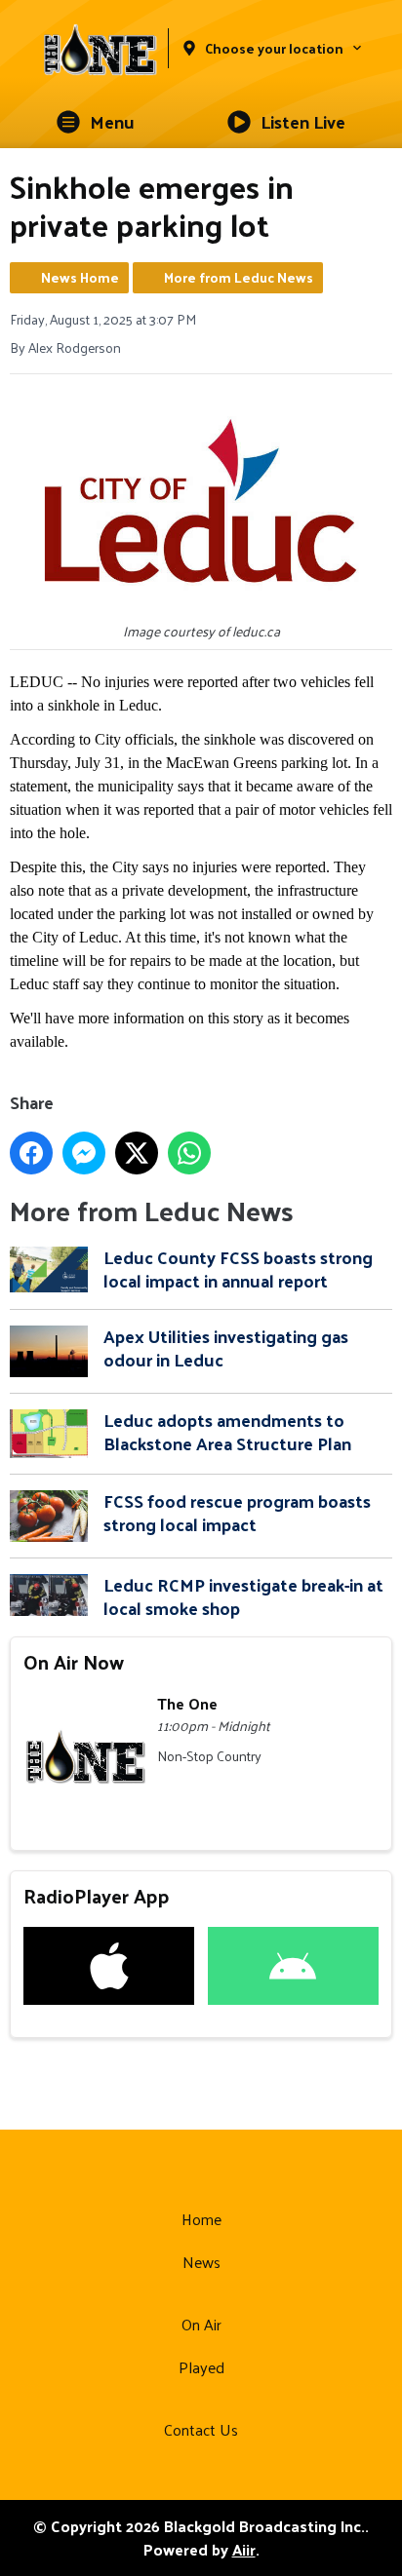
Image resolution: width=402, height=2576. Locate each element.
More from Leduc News (239, 277)
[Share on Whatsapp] (189, 1153)
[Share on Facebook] (31, 1153)
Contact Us (201, 2429)
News (201, 2262)
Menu (112, 121)
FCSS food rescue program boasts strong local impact (237, 1512)
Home (201, 2219)
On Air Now (74, 1662)
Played (201, 2367)
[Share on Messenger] (84, 1153)
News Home (80, 277)
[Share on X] (137, 1153)
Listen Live (303, 121)
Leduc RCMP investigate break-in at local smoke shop (243, 1596)
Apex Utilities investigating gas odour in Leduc (226, 1347)
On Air (201, 2324)
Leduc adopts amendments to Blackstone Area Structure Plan (227, 1431)
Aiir (244, 2549)
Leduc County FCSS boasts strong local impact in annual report (238, 1269)
